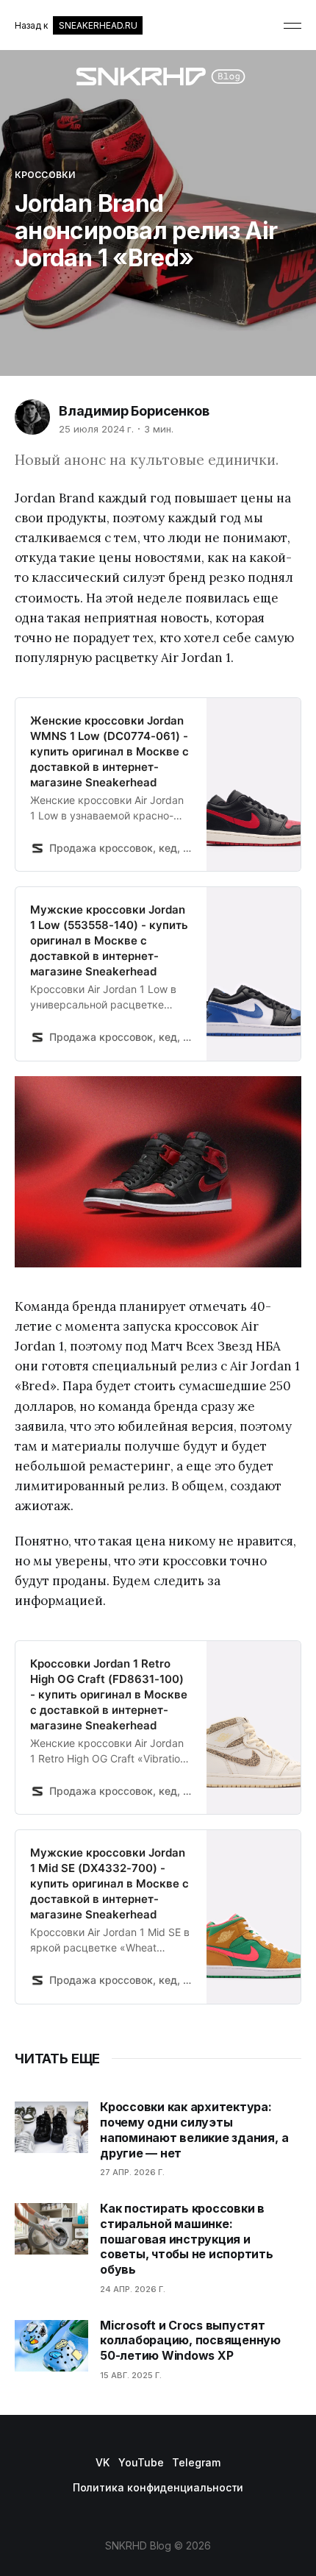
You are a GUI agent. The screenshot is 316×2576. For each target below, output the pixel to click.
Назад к (76, 25)
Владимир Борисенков (134, 411)
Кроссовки (45, 175)
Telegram (196, 2462)
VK (103, 2462)
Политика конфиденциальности (158, 2487)
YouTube (141, 2462)
